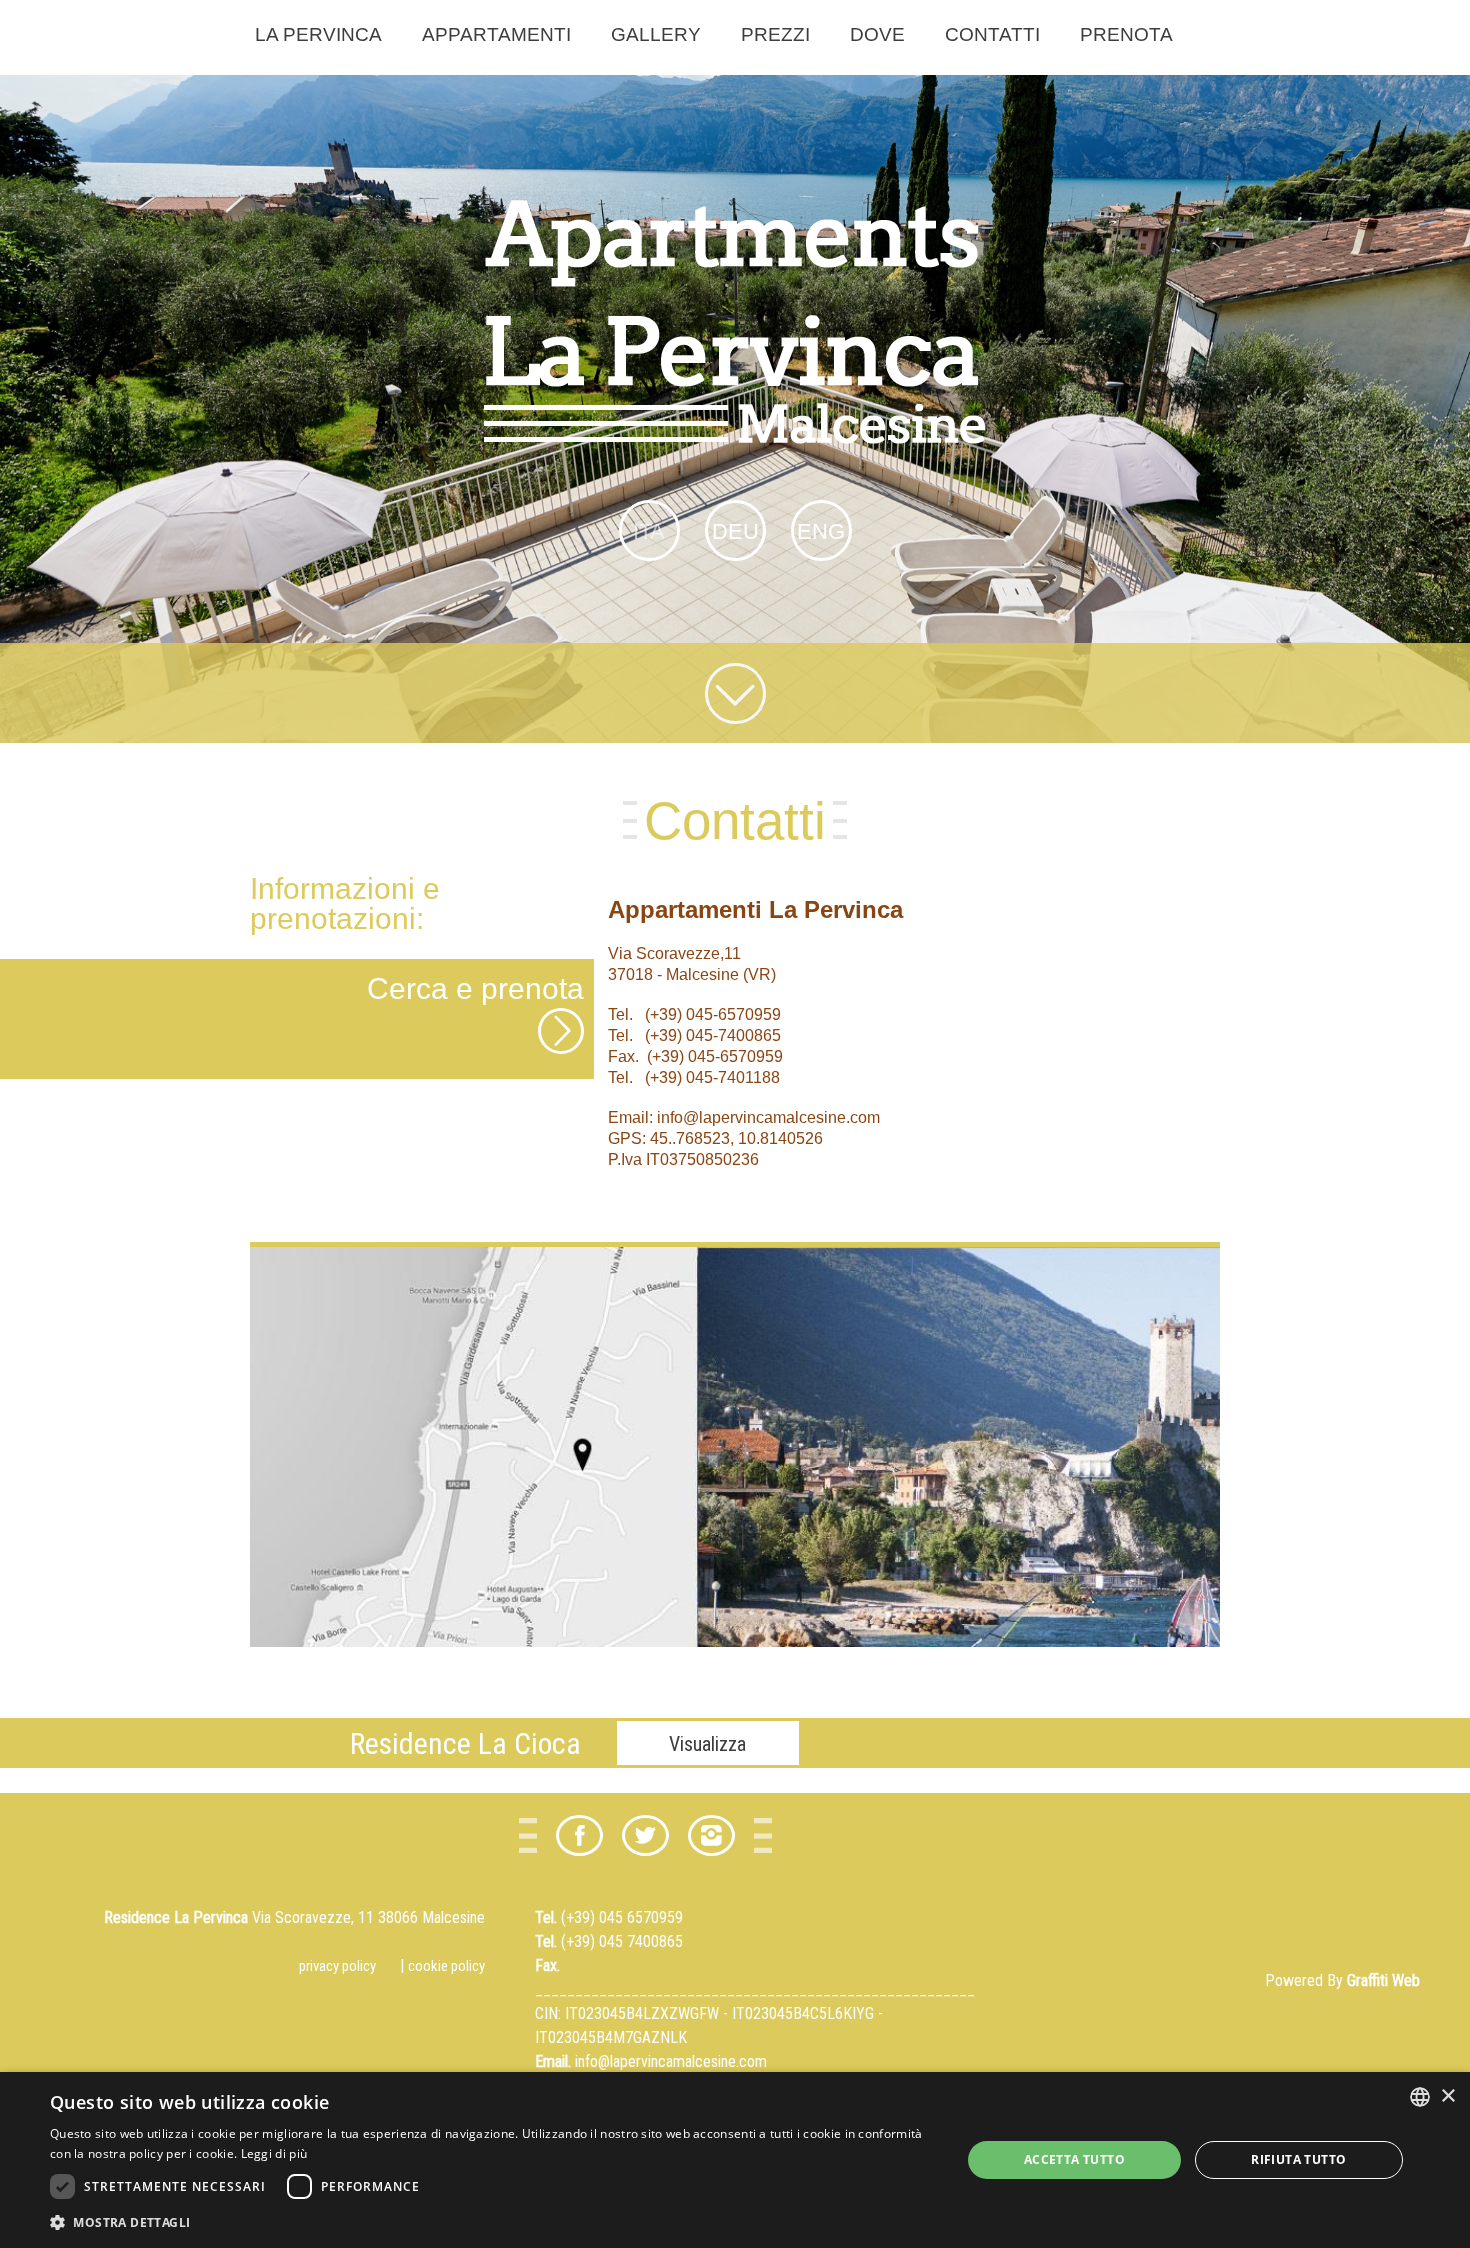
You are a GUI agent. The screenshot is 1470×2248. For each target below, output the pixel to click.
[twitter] (645, 1835)
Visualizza (707, 1744)
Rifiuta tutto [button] (1298, 2159)
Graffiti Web (1383, 1980)
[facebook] (579, 1835)
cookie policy (446, 1966)
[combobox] (1420, 2097)
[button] (492, 2221)
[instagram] (711, 1835)
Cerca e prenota (475, 988)
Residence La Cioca (465, 1743)
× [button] (1447, 2096)
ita (649, 531)
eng (821, 531)
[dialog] (735, 2160)
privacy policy (337, 1966)
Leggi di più (274, 2153)
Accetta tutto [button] (1074, 2159)
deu (735, 531)
